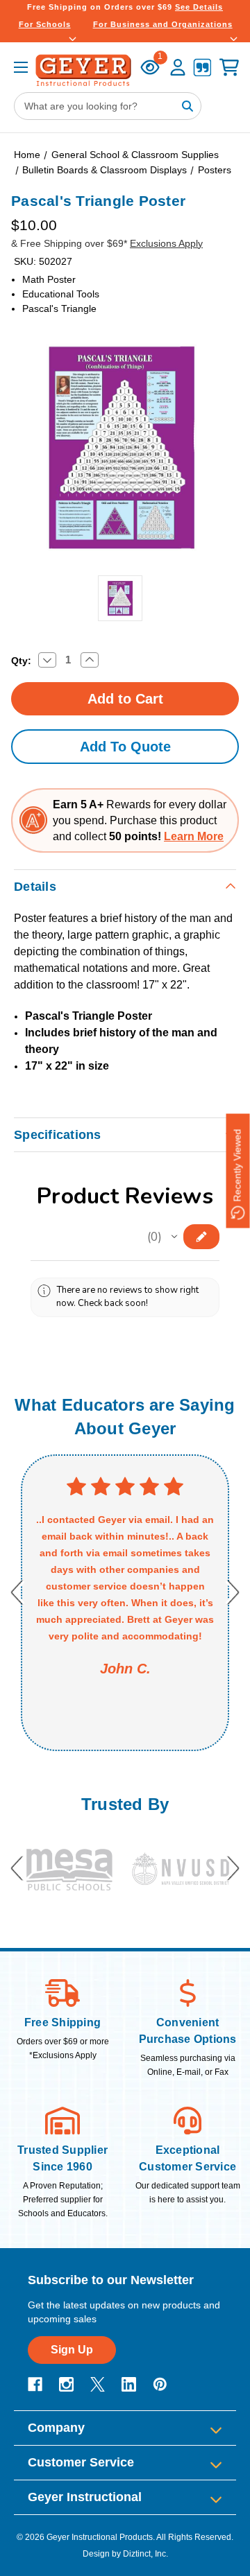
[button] (174, 1237)
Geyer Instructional (85, 2497)
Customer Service (81, 2462)
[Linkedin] (129, 2384)
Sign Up (72, 2350)
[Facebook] (35, 2384)
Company (56, 2428)
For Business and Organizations (163, 24)
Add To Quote (125, 747)
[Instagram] (66, 2384)
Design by (102, 2554)
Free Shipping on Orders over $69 (125, 7)
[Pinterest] (160, 2384)
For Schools (45, 24)
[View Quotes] (202, 69)
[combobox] (108, 106)
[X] (98, 2384)
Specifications (58, 1135)
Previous (17, 1593)
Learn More (194, 836)
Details (35, 887)
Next (233, 1593)
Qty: (21, 661)
